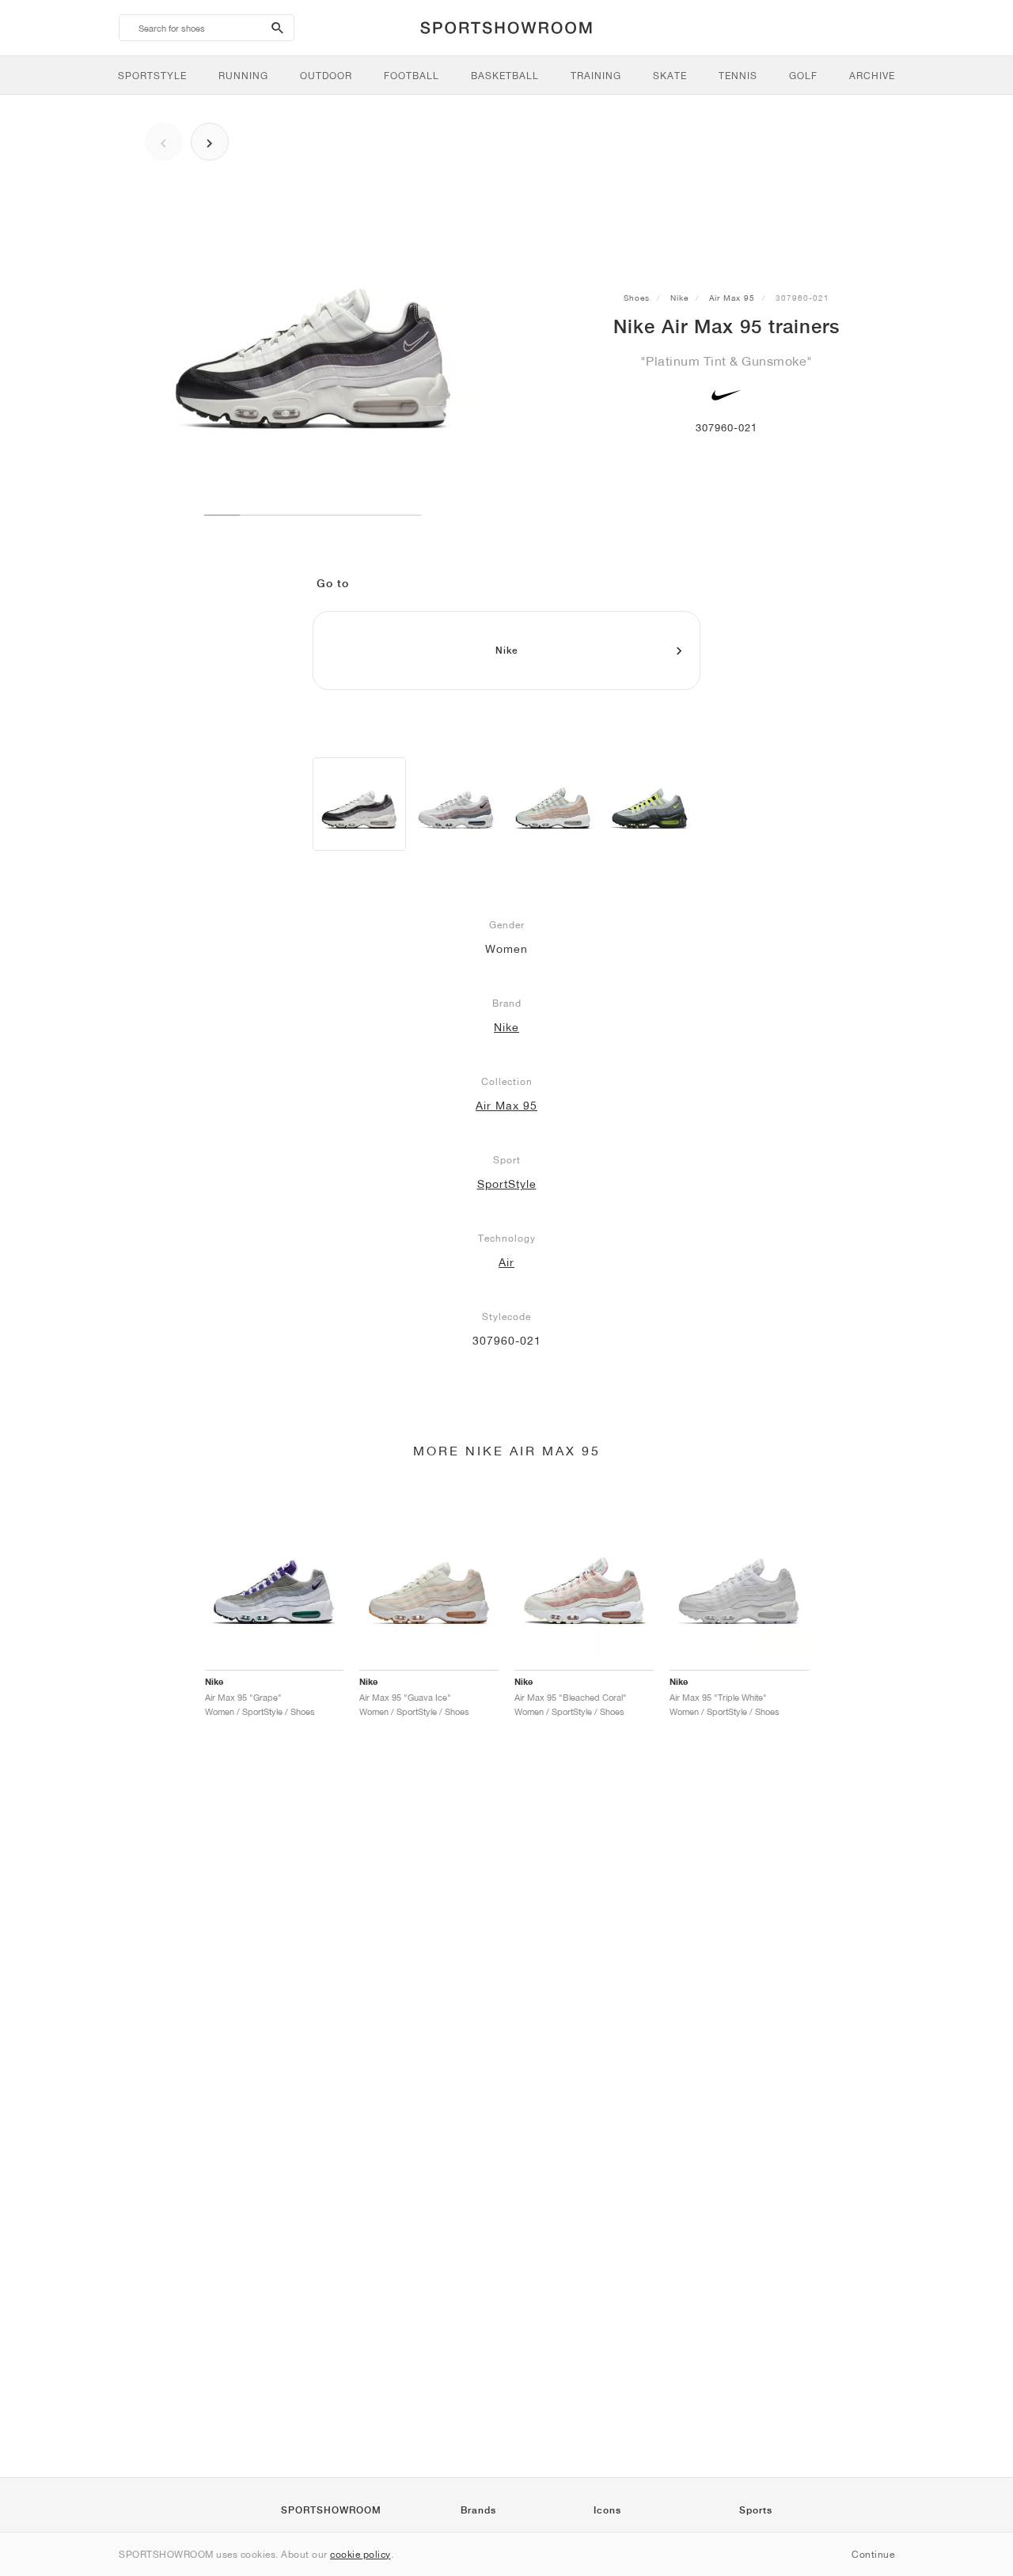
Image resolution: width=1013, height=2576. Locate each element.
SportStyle (507, 1184)
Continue (873, 2554)
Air (506, 1262)
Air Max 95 (732, 298)
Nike (679, 298)
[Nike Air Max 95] (359, 804)
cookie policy (360, 2554)
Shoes (637, 298)
